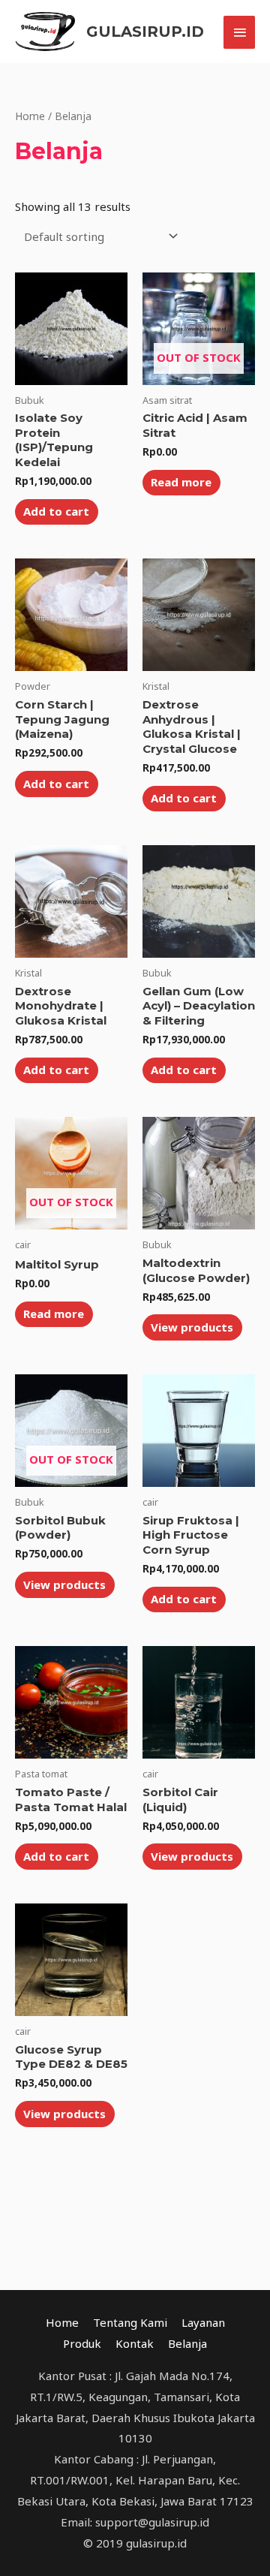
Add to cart (56, 511)
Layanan (203, 2322)
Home (30, 116)
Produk (82, 2343)
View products (192, 1327)
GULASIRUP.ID (145, 32)
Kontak (135, 2343)
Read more (181, 482)
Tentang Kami (130, 2322)
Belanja (187, 2343)
